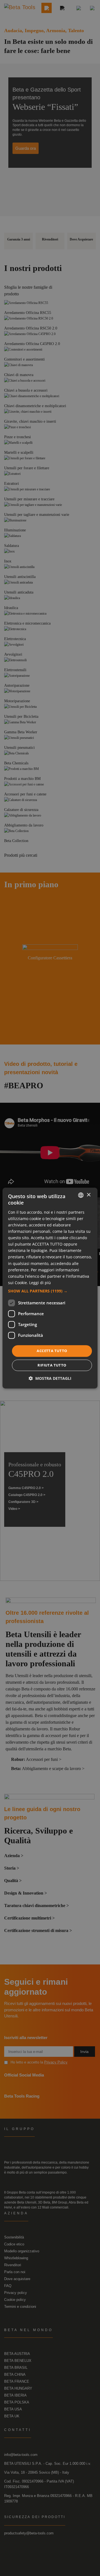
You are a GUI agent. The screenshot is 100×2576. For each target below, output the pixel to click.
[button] (50, 1291)
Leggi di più (40, 1283)
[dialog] (50, 1288)
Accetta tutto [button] (52, 1351)
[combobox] (81, 1195)
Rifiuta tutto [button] (52, 1365)
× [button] (88, 1195)
